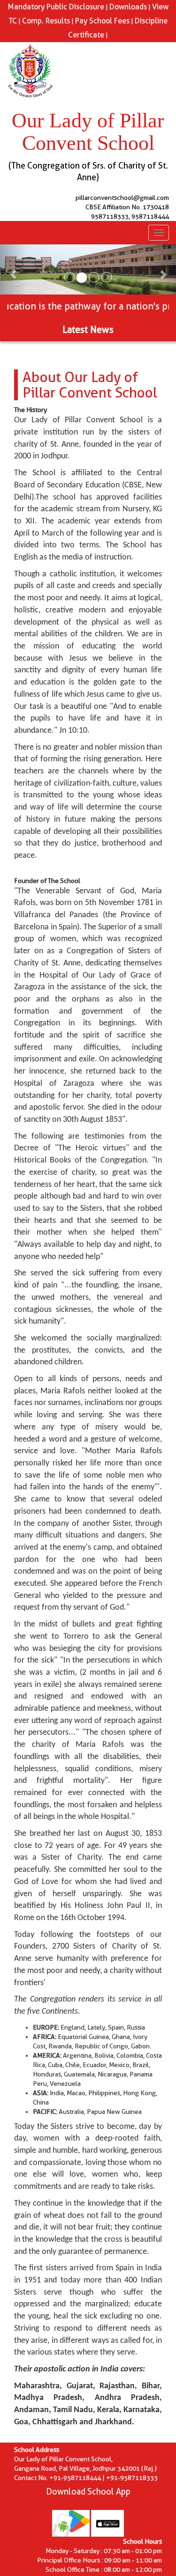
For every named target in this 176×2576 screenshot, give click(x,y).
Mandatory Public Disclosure (56, 7)
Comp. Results (46, 21)
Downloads (128, 7)
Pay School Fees (102, 21)
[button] (13, 269)
